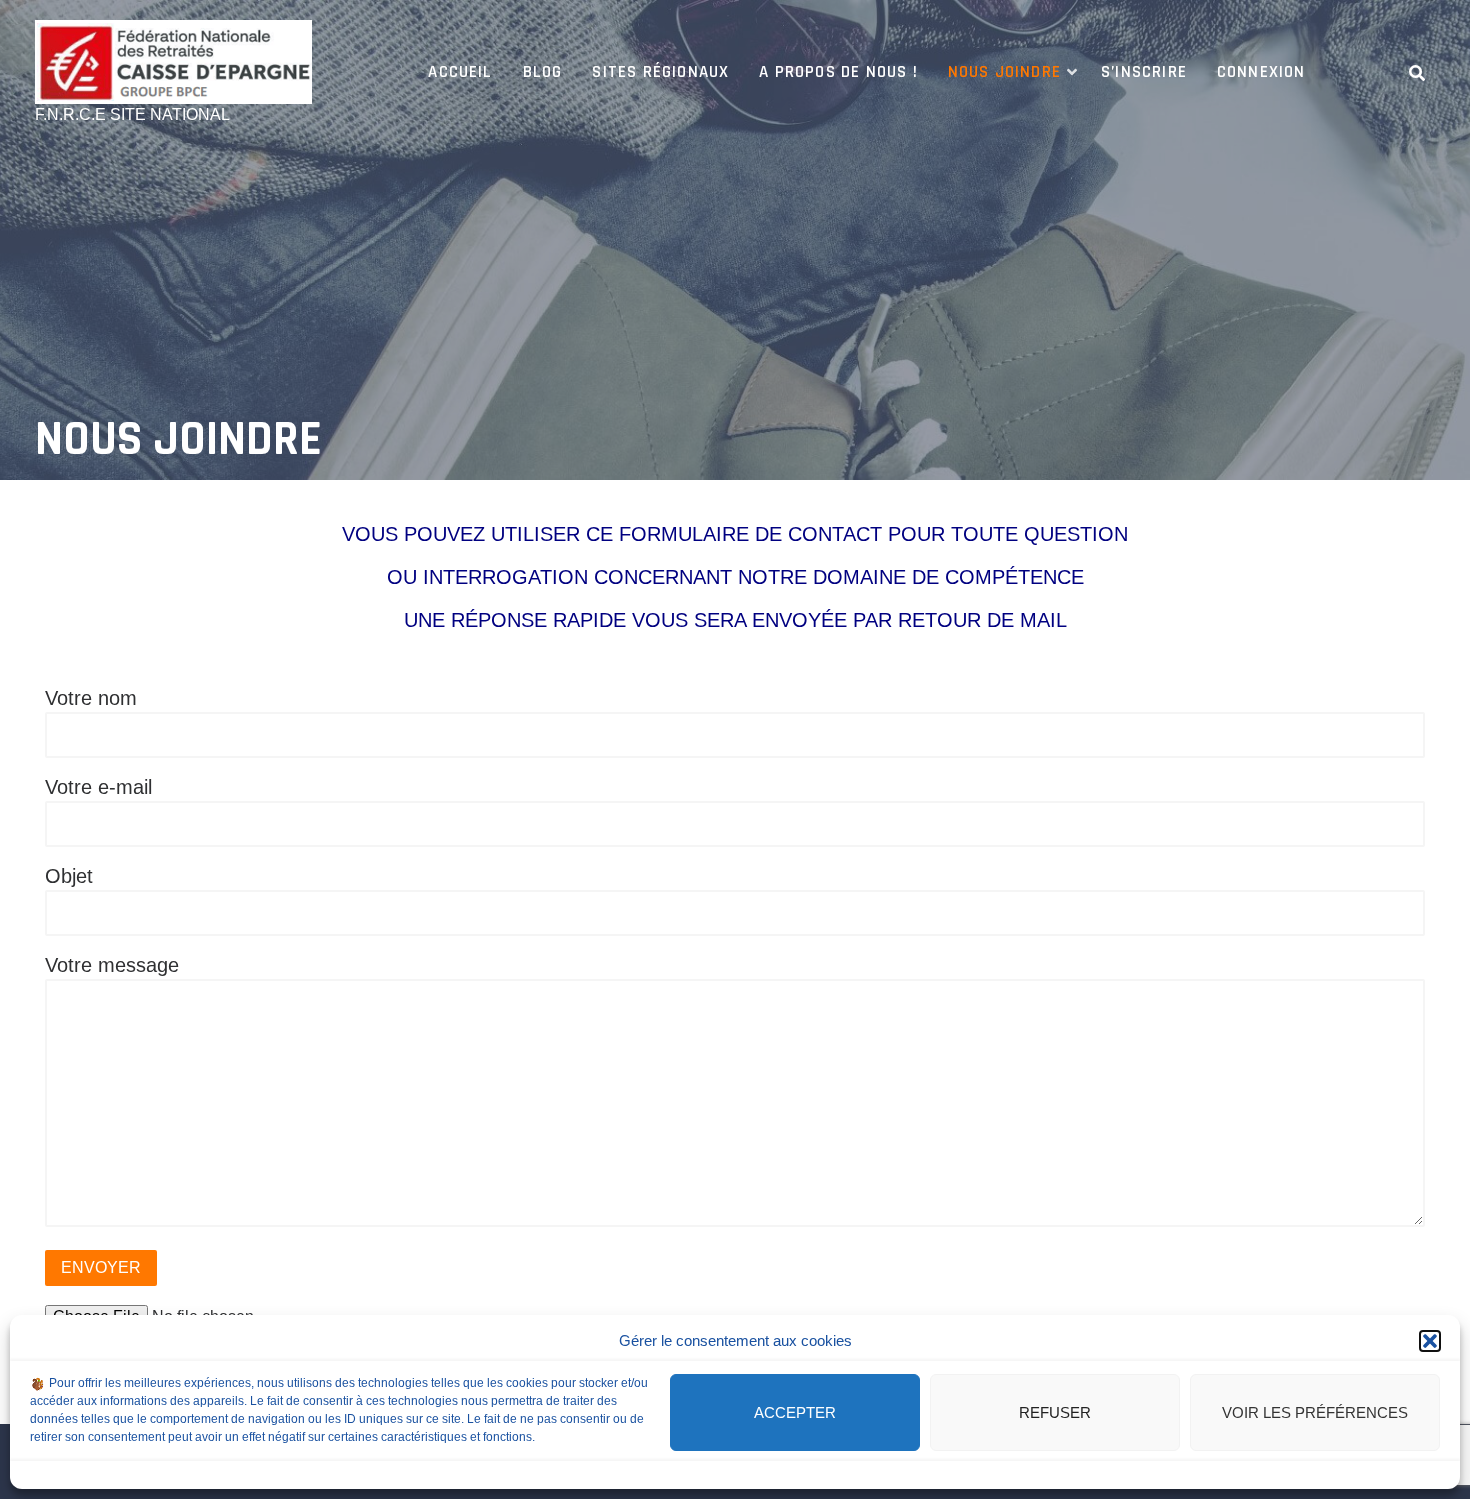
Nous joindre (1004, 72)
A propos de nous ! (838, 72)
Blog (543, 72)
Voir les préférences (1315, 1412)
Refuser (1055, 1412)
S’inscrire (1144, 72)
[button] (1430, 1341)
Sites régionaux (660, 72)
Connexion (1261, 72)
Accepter (795, 1412)
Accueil (460, 72)
